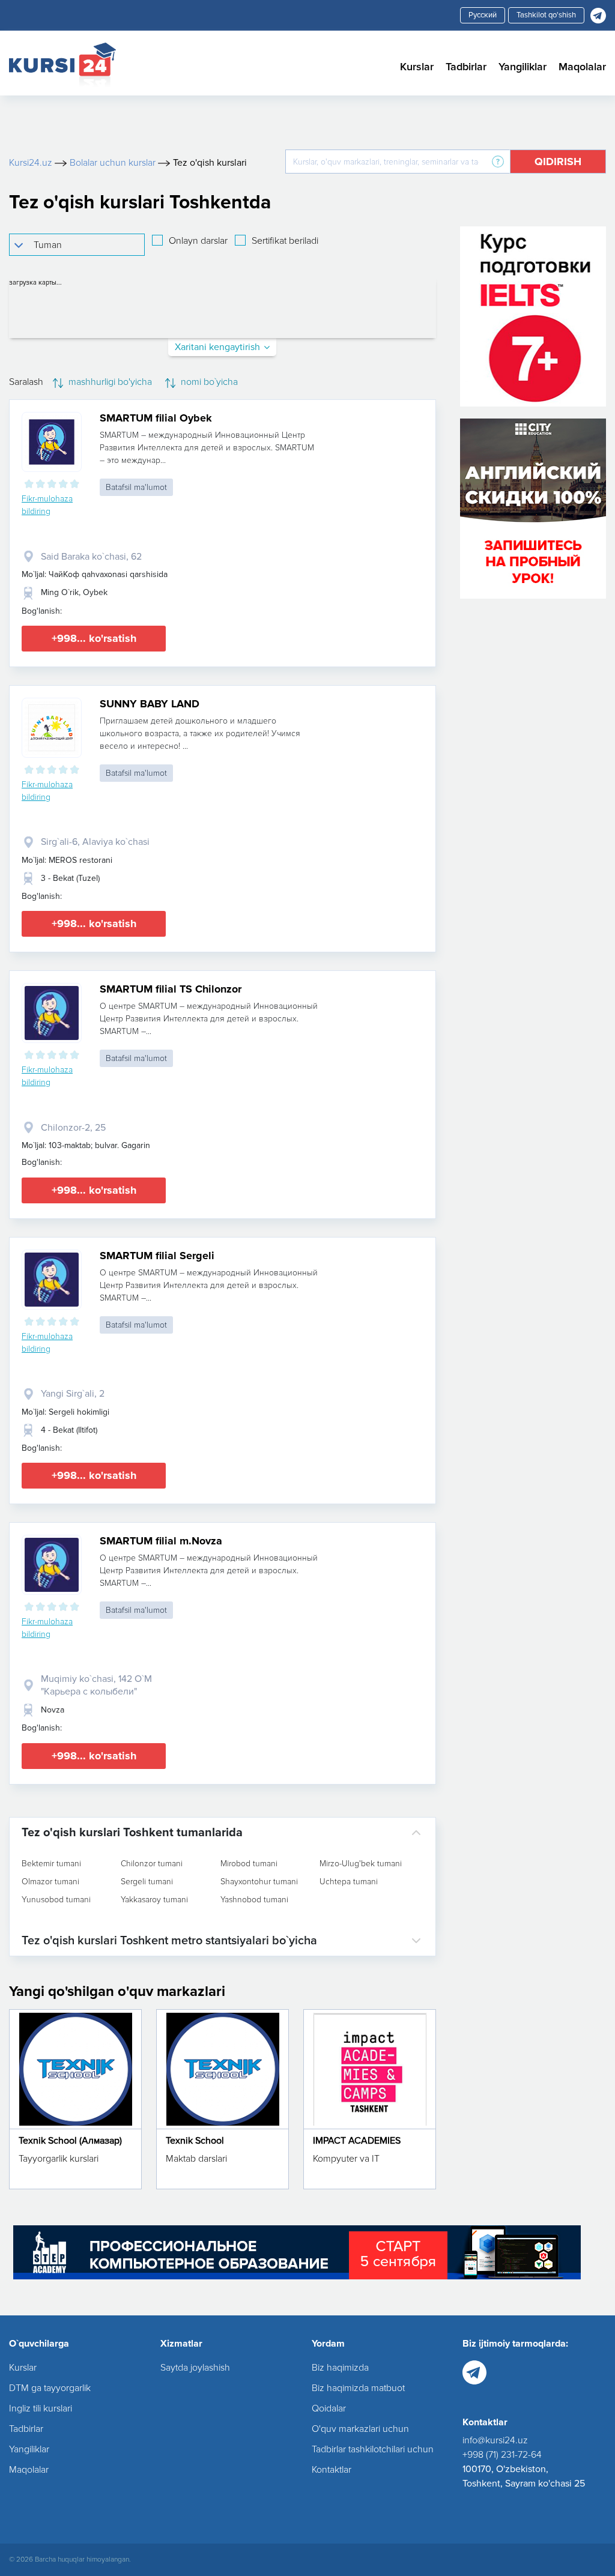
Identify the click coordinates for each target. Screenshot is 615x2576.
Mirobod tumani (249, 1864)
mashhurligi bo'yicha (109, 382)
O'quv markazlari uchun (360, 2429)
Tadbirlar (466, 67)
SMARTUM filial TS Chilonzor (171, 989)
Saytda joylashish (195, 2368)
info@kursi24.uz (495, 2440)
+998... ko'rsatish (94, 638)
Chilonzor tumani (152, 1864)
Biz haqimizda (340, 2368)
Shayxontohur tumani (259, 1882)
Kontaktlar (332, 2470)
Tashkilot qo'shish (546, 15)
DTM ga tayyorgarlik (50, 2388)
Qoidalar (329, 2408)
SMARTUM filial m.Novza (161, 1541)
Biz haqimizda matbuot (358, 2388)
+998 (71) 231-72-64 (502, 2455)
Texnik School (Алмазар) (70, 2141)
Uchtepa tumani (349, 1882)
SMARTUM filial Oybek (156, 418)
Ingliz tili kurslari (41, 2408)
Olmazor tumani (50, 1882)
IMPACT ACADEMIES (357, 2141)
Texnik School (195, 2141)
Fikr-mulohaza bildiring (47, 505)
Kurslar (417, 67)
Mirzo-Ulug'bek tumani (361, 1864)
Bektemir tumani (51, 1864)
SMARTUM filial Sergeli (157, 1256)
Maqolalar (582, 67)
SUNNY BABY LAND (150, 704)
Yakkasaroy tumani (154, 1900)
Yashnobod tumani (254, 1900)
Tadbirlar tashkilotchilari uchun (373, 2449)
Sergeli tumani (147, 1882)
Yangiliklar (523, 67)
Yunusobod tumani (56, 1900)
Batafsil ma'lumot (136, 487)
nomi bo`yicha (208, 382)
